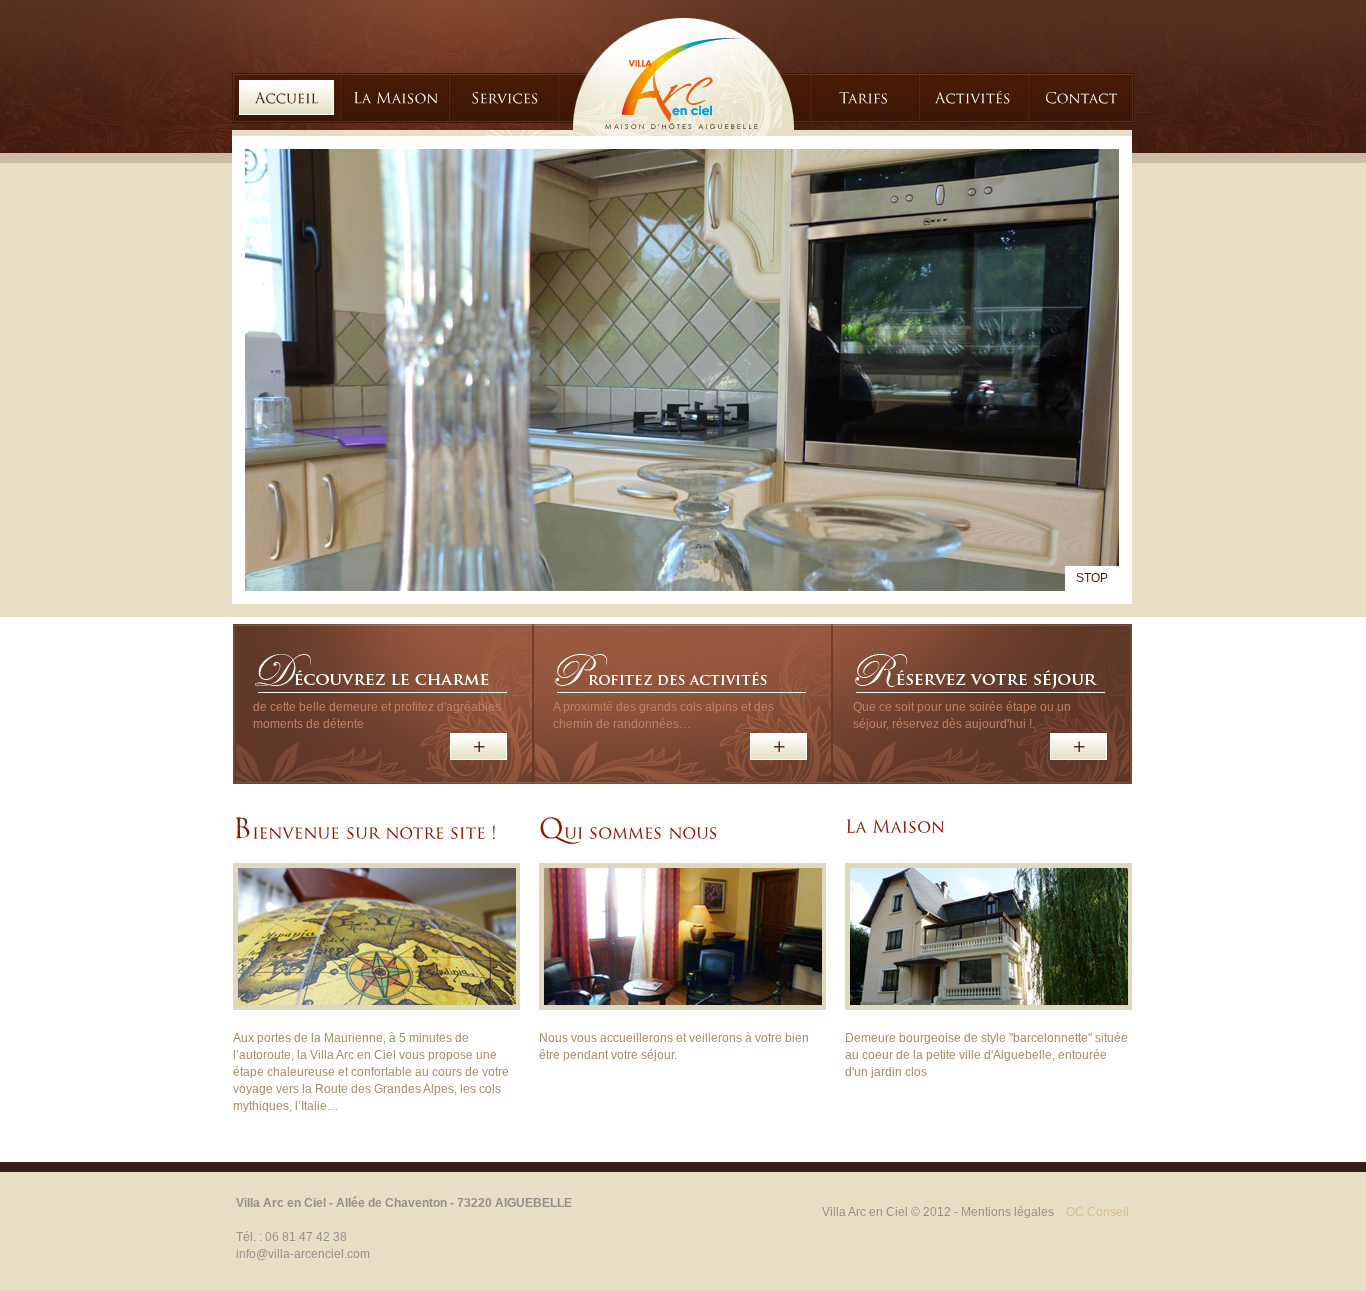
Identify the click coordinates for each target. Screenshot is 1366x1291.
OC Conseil (1097, 1212)
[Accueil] (286, 97)
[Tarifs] (863, 97)
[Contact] (1081, 97)
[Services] (504, 97)
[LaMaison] (395, 97)
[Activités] (972, 97)
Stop (1092, 578)
